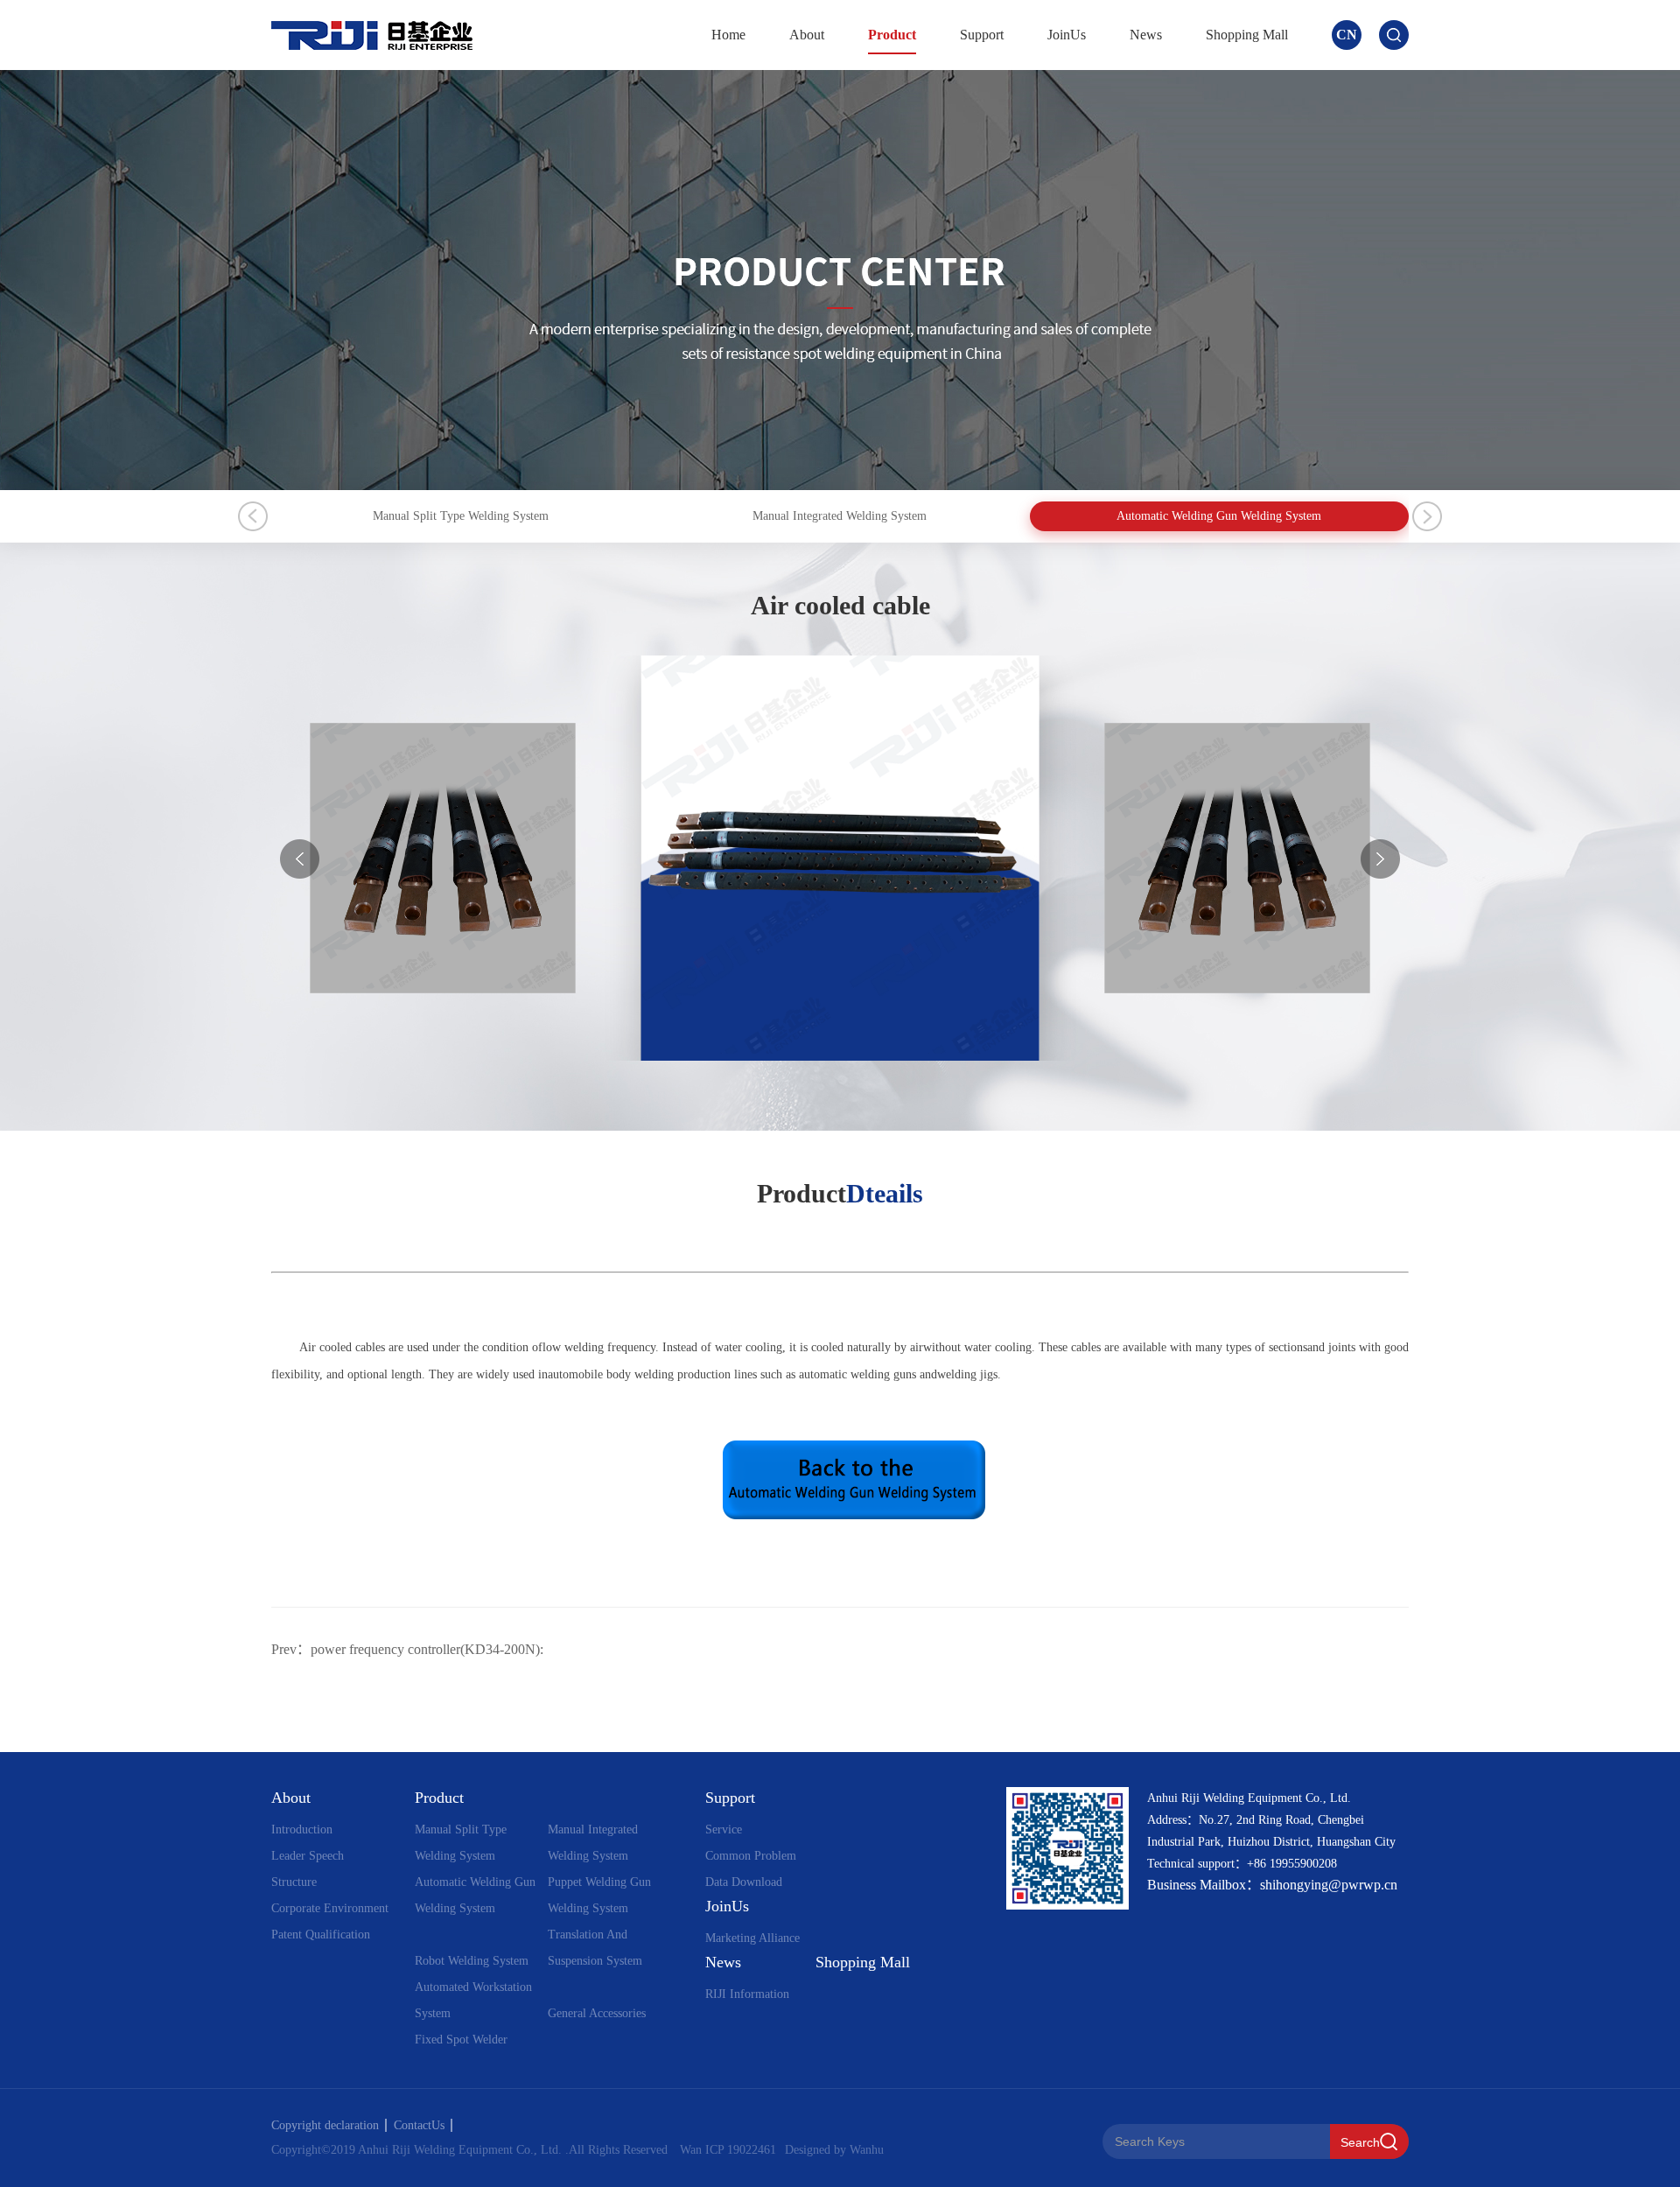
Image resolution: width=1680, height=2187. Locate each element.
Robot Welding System (472, 1961)
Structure (294, 1882)
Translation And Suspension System (595, 1948)
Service (724, 1830)
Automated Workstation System (473, 2000)
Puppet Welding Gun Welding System (599, 1895)
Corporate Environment (330, 1908)
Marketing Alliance (752, 1938)
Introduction (302, 1830)
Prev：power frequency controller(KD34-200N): (407, 1649)
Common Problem (751, 1856)
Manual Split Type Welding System (461, 516)
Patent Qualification (321, 1935)
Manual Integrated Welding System (840, 516)
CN (1347, 35)
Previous (253, 516)
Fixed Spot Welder (461, 2040)
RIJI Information (747, 1994)
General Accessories (597, 2013)
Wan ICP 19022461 (728, 2150)
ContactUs (419, 2125)
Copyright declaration (325, 2125)
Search (1360, 2142)
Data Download (744, 1882)
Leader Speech (308, 1856)
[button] (1380, 859)
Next (1427, 516)
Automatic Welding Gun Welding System (1219, 516)
